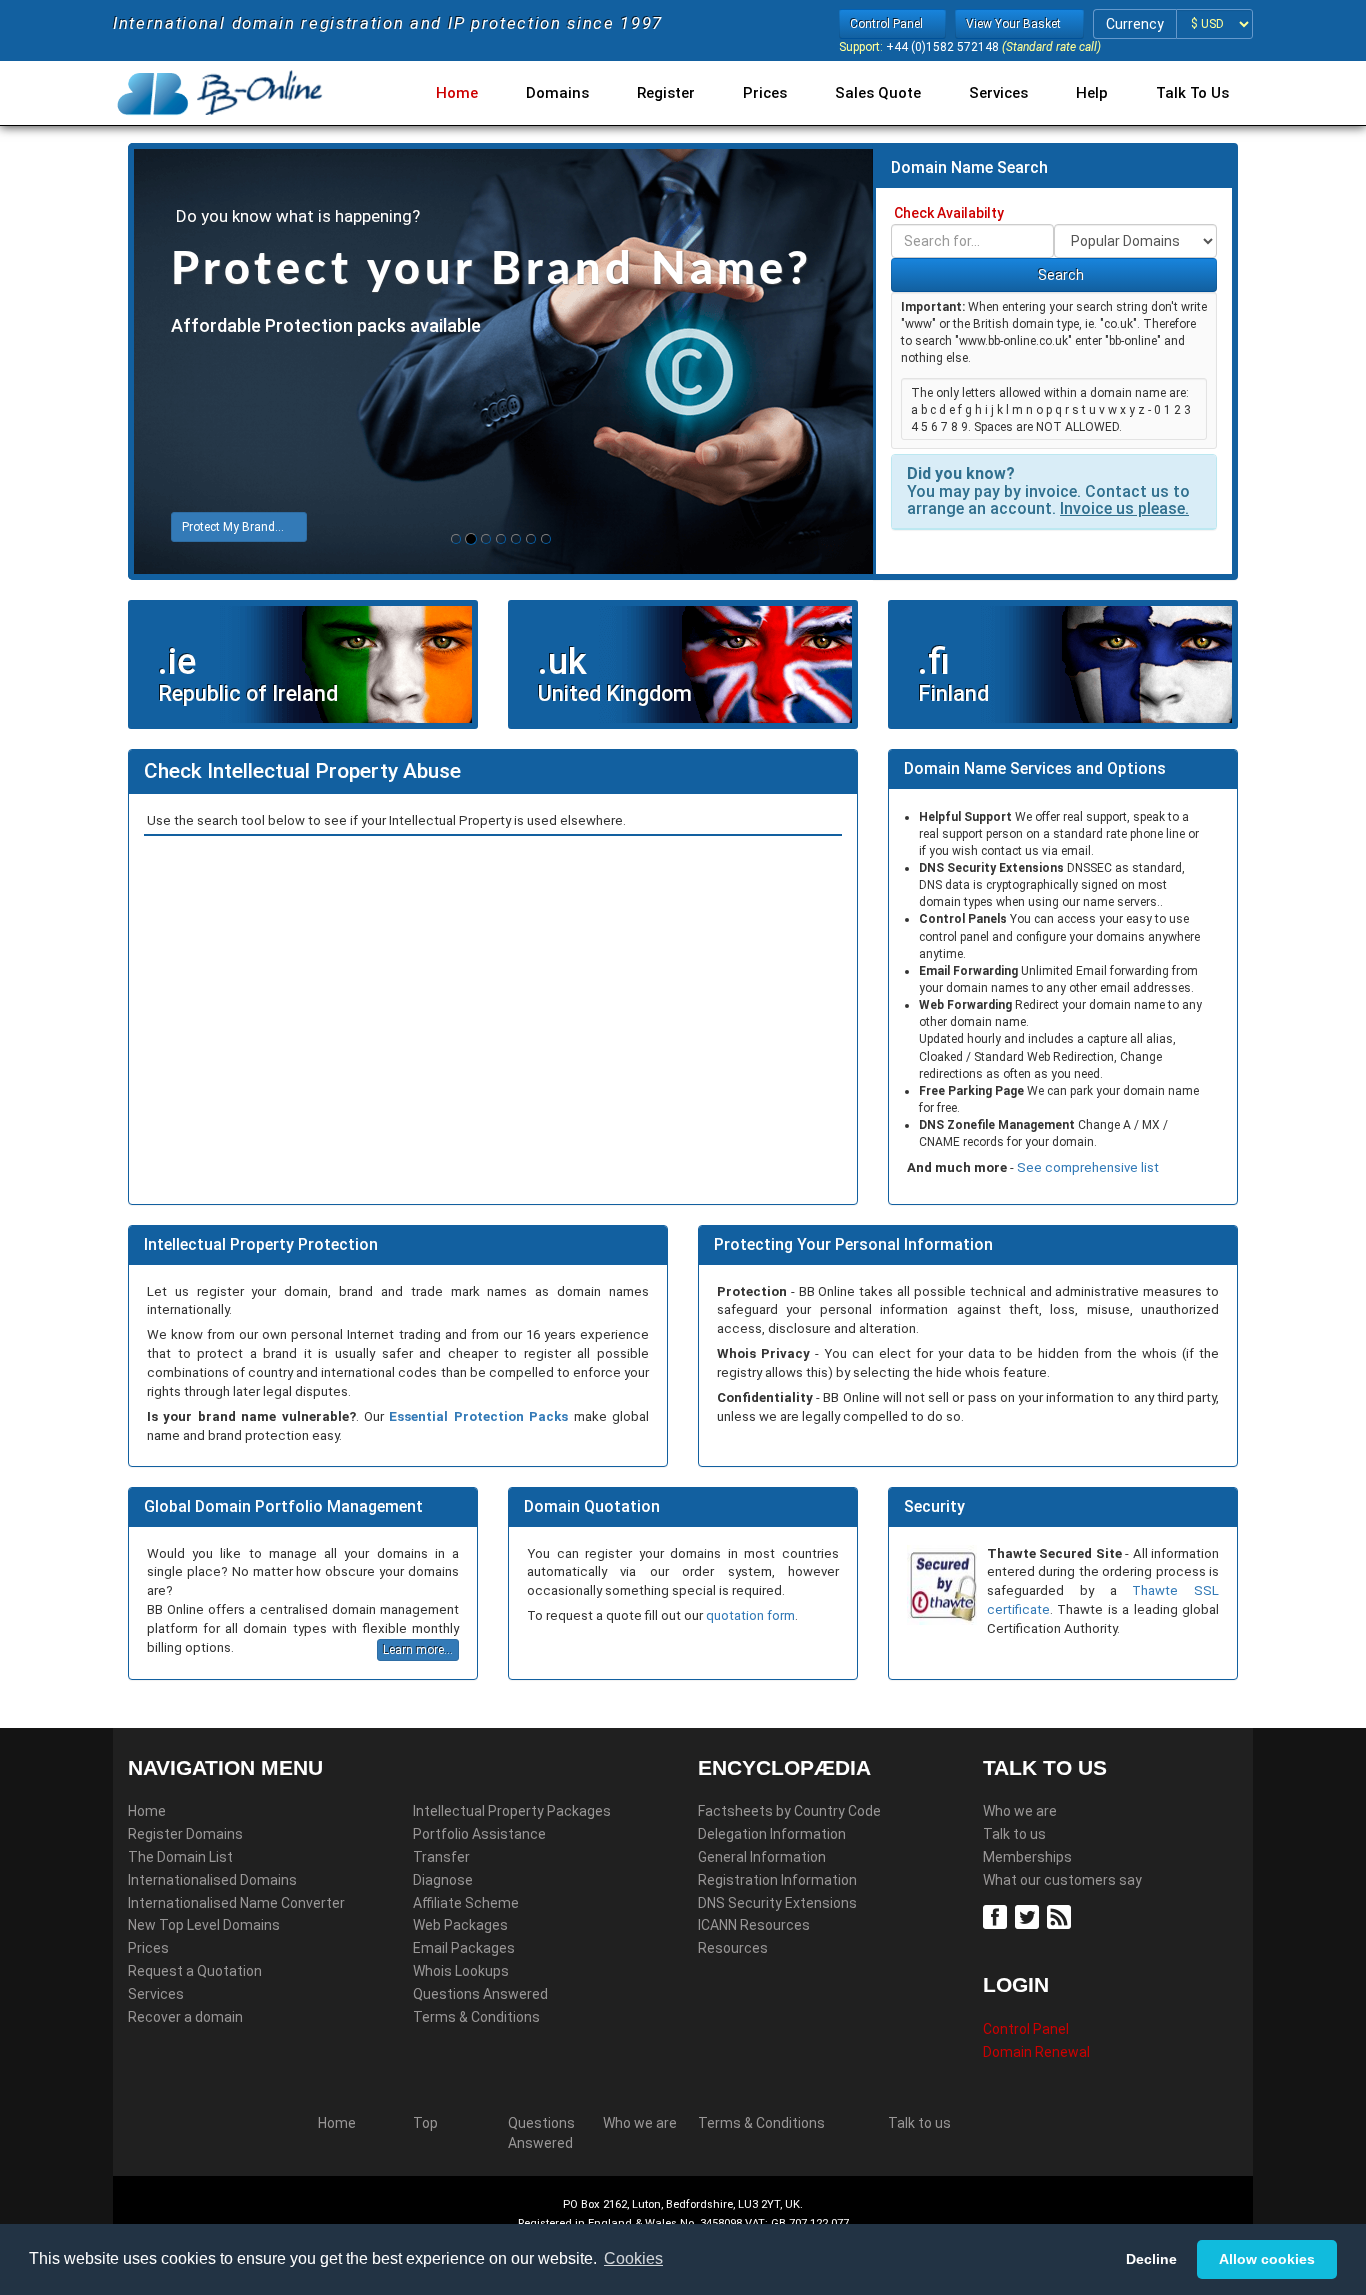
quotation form (750, 1615)
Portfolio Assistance (479, 1834)
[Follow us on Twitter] (1029, 1916)
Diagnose (443, 1880)
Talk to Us (1192, 93)
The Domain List (180, 1857)
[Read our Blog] (1061, 1916)
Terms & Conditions (476, 2017)
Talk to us (1014, 1834)
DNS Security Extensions (777, 1903)
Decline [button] (1151, 2259)
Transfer (441, 1857)
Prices (765, 93)
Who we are (1020, 1811)
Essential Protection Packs (478, 1416)
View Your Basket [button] (1015, 24)
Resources (733, 1948)
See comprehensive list (1088, 1167)
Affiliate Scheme (466, 1903)
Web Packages (460, 1925)
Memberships (1027, 1857)
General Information (762, 1857)
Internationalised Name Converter (236, 1903)
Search (1059, 275)
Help (1092, 93)
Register (666, 93)
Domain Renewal (1036, 2052)
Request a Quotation (195, 1971)
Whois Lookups (461, 1971)
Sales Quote (878, 93)
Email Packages (464, 1948)
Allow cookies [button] (1267, 2259)
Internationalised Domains (212, 1880)
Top (425, 2123)
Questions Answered (480, 1994)
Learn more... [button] (418, 1650)
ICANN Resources (754, 1925)
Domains (557, 93)
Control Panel (1026, 2029)
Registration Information (777, 1880)
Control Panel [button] (888, 24)
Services (998, 93)
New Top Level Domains (204, 1925)
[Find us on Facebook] (997, 1916)
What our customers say (1062, 1880)
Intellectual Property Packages (512, 1811)
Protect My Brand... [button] (234, 527)
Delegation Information (772, 1834)
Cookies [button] (633, 2258)
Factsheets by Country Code (789, 1811)
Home (457, 93)
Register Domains (185, 1834)
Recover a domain (185, 2017)
